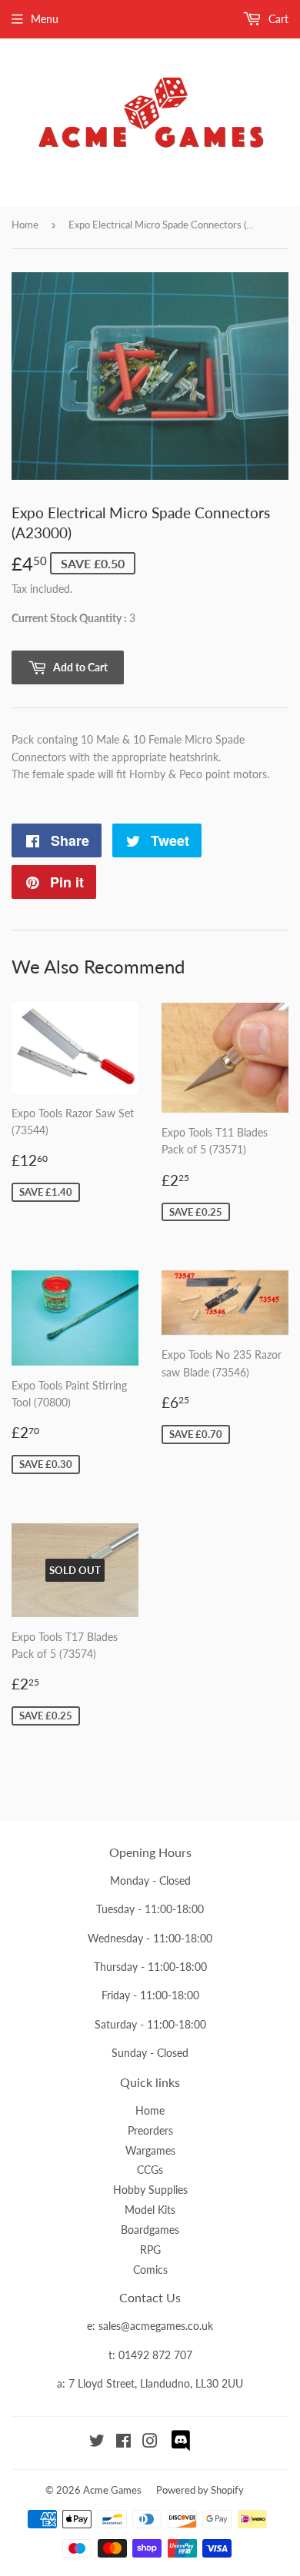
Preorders (150, 2130)
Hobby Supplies (150, 2190)
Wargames (150, 2150)
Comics (150, 2270)
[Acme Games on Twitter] (97, 2443)
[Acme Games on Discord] (181, 2449)
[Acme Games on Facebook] (123, 2443)
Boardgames (150, 2230)
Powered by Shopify (200, 2490)
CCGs (150, 2170)
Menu (45, 19)
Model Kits (150, 2210)
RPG (150, 2250)
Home (25, 225)
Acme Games (112, 2490)
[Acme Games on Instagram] (150, 2443)
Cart (277, 19)
